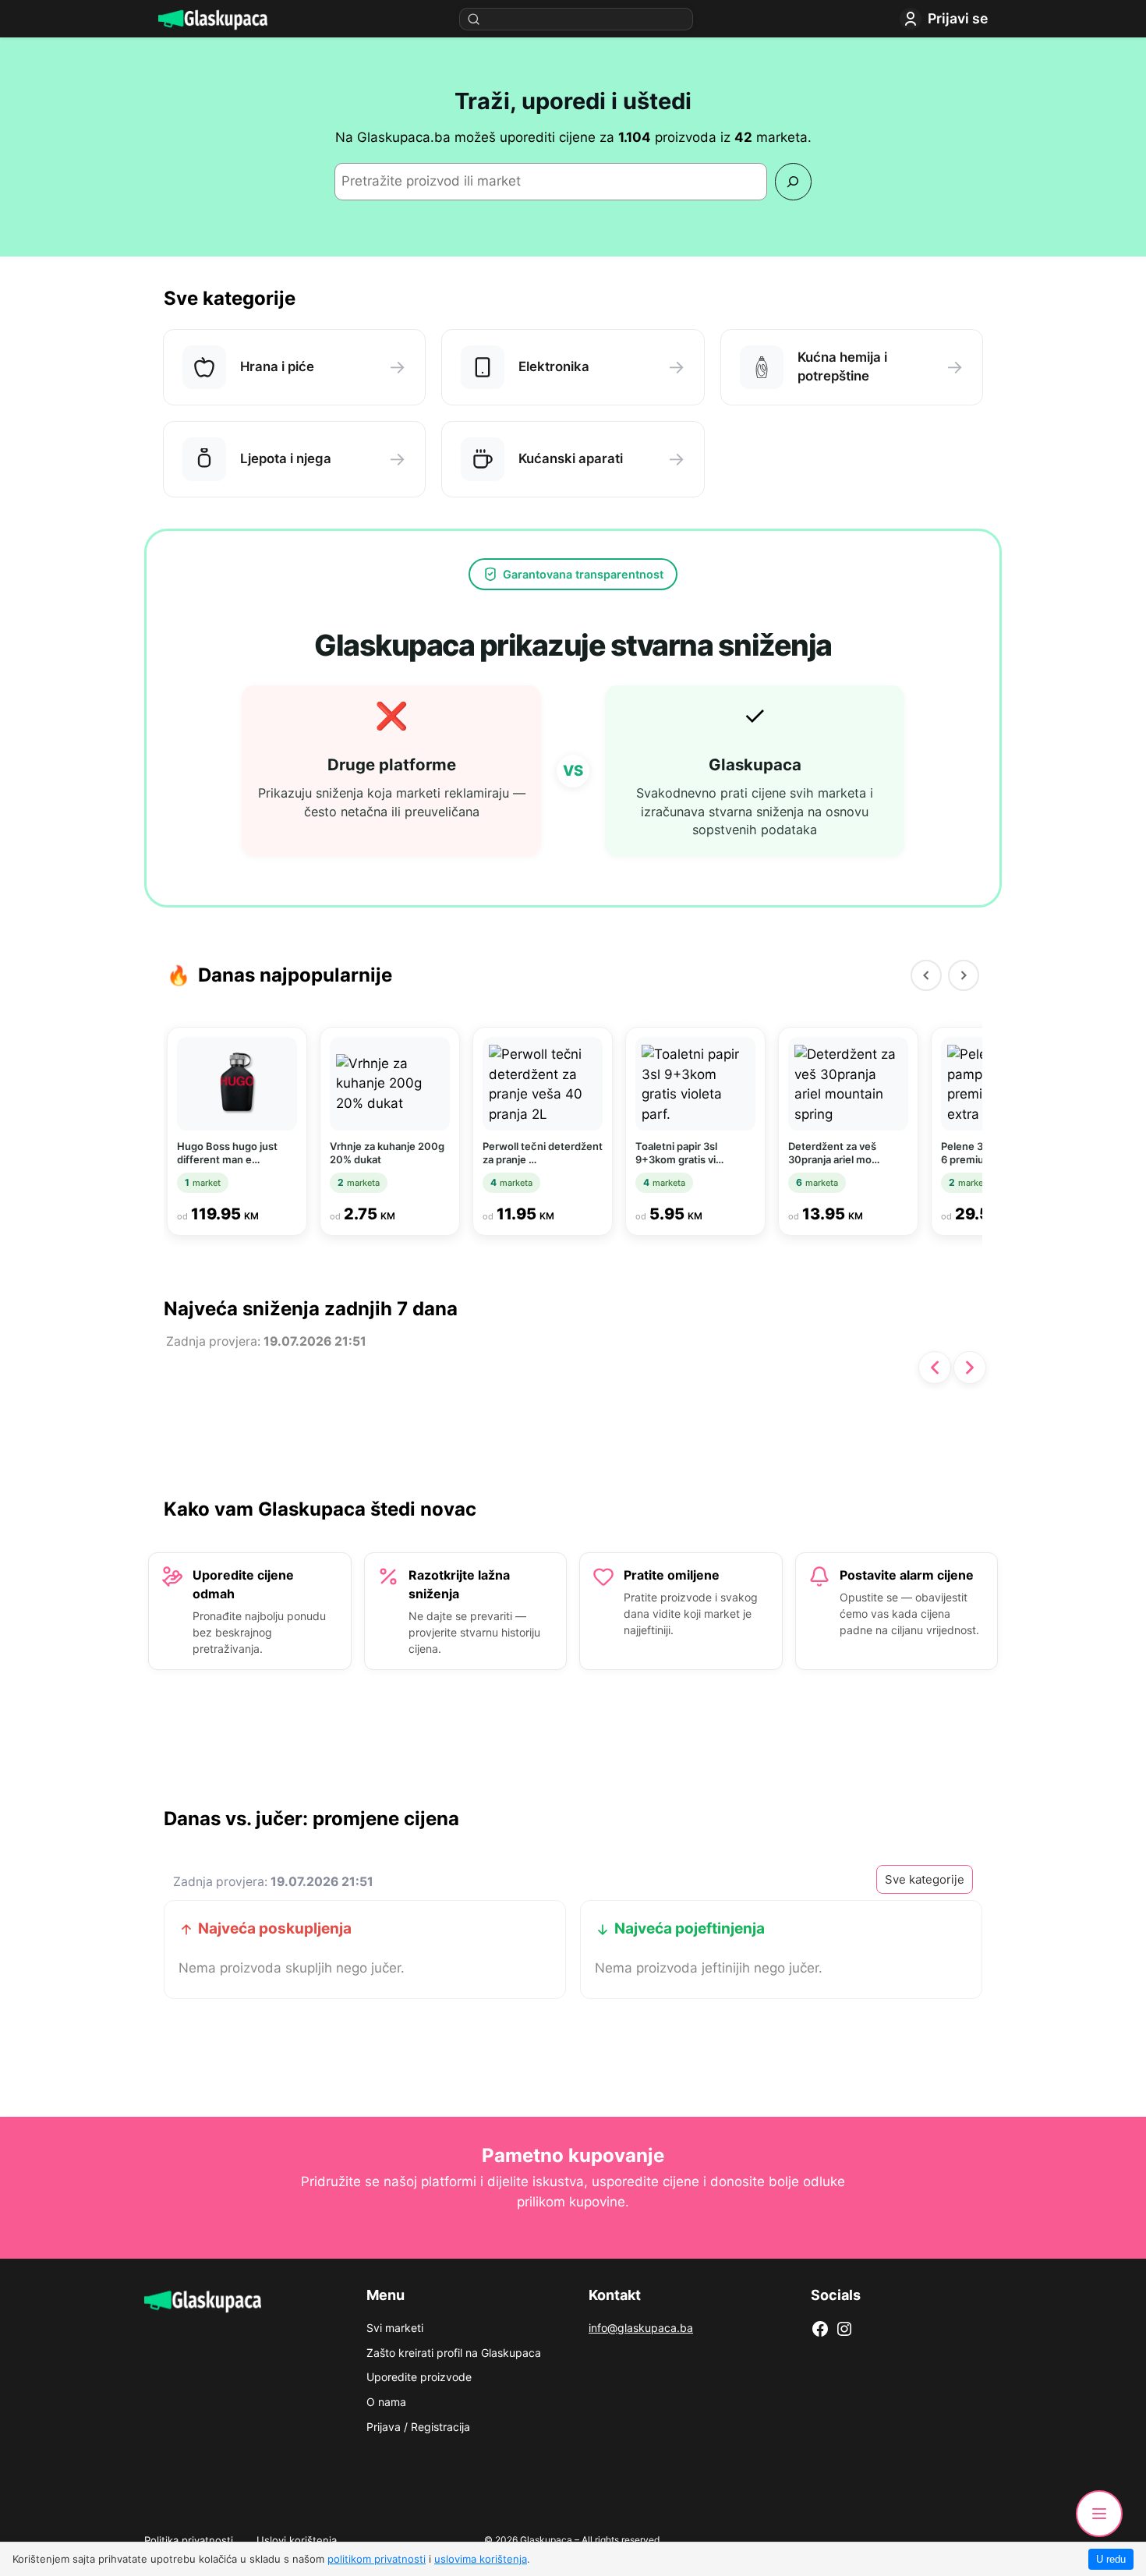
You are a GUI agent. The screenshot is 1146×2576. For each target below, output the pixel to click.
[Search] (793, 181)
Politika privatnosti (189, 2540)
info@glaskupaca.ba (641, 2328)
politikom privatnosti (377, 2559)
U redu (1111, 2559)
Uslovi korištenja (297, 2540)
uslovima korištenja (481, 2559)
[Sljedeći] (964, 975)
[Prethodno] (935, 1368)
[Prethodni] (926, 975)
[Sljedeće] (970, 1368)
